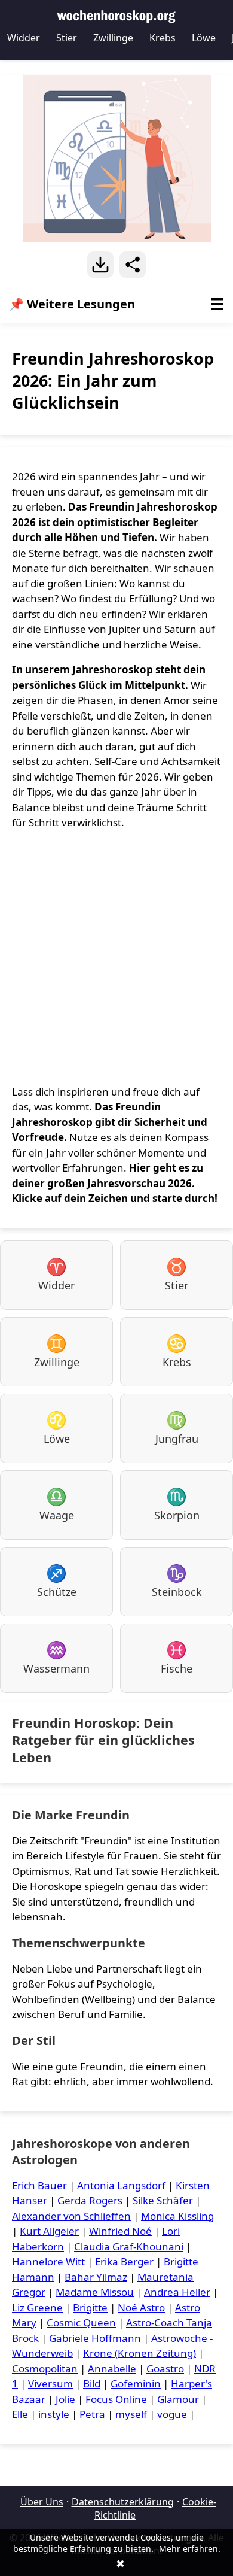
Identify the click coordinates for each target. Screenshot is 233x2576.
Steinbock (177, 1580)
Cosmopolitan (45, 2369)
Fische (177, 1657)
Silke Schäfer (163, 2200)
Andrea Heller (177, 2292)
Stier (67, 38)
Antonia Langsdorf (121, 2185)
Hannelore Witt (48, 2261)
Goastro (165, 2369)
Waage (57, 1504)
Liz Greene (37, 2308)
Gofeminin (136, 2384)
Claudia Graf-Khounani (129, 2246)
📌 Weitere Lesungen (116, 304)
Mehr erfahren (188, 2549)
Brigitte (90, 2308)
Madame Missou (95, 2292)
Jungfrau (177, 1427)
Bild (92, 2384)
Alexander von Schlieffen (71, 2216)
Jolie (65, 2399)
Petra (92, 2414)
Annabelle (112, 2369)
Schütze (57, 1580)
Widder (24, 38)
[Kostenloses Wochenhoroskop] (116, 15)
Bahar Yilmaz (96, 2277)
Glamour (178, 2399)
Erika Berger (124, 2261)
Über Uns (42, 2502)
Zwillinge (113, 38)
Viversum (50, 2384)
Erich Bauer (39, 2185)
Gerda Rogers (90, 2200)
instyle (54, 2414)
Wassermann (56, 1657)
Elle (20, 2414)
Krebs (163, 38)
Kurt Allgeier (49, 2231)
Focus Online (116, 2399)
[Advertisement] (116, 957)
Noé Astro (141, 2308)
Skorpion (177, 1504)
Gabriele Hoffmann (95, 2338)
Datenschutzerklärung (123, 2502)
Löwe (204, 38)
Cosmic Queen (81, 2322)
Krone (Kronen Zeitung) (140, 2353)
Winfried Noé (120, 2231)
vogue (172, 2414)
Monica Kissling (177, 2216)
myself (131, 2414)
